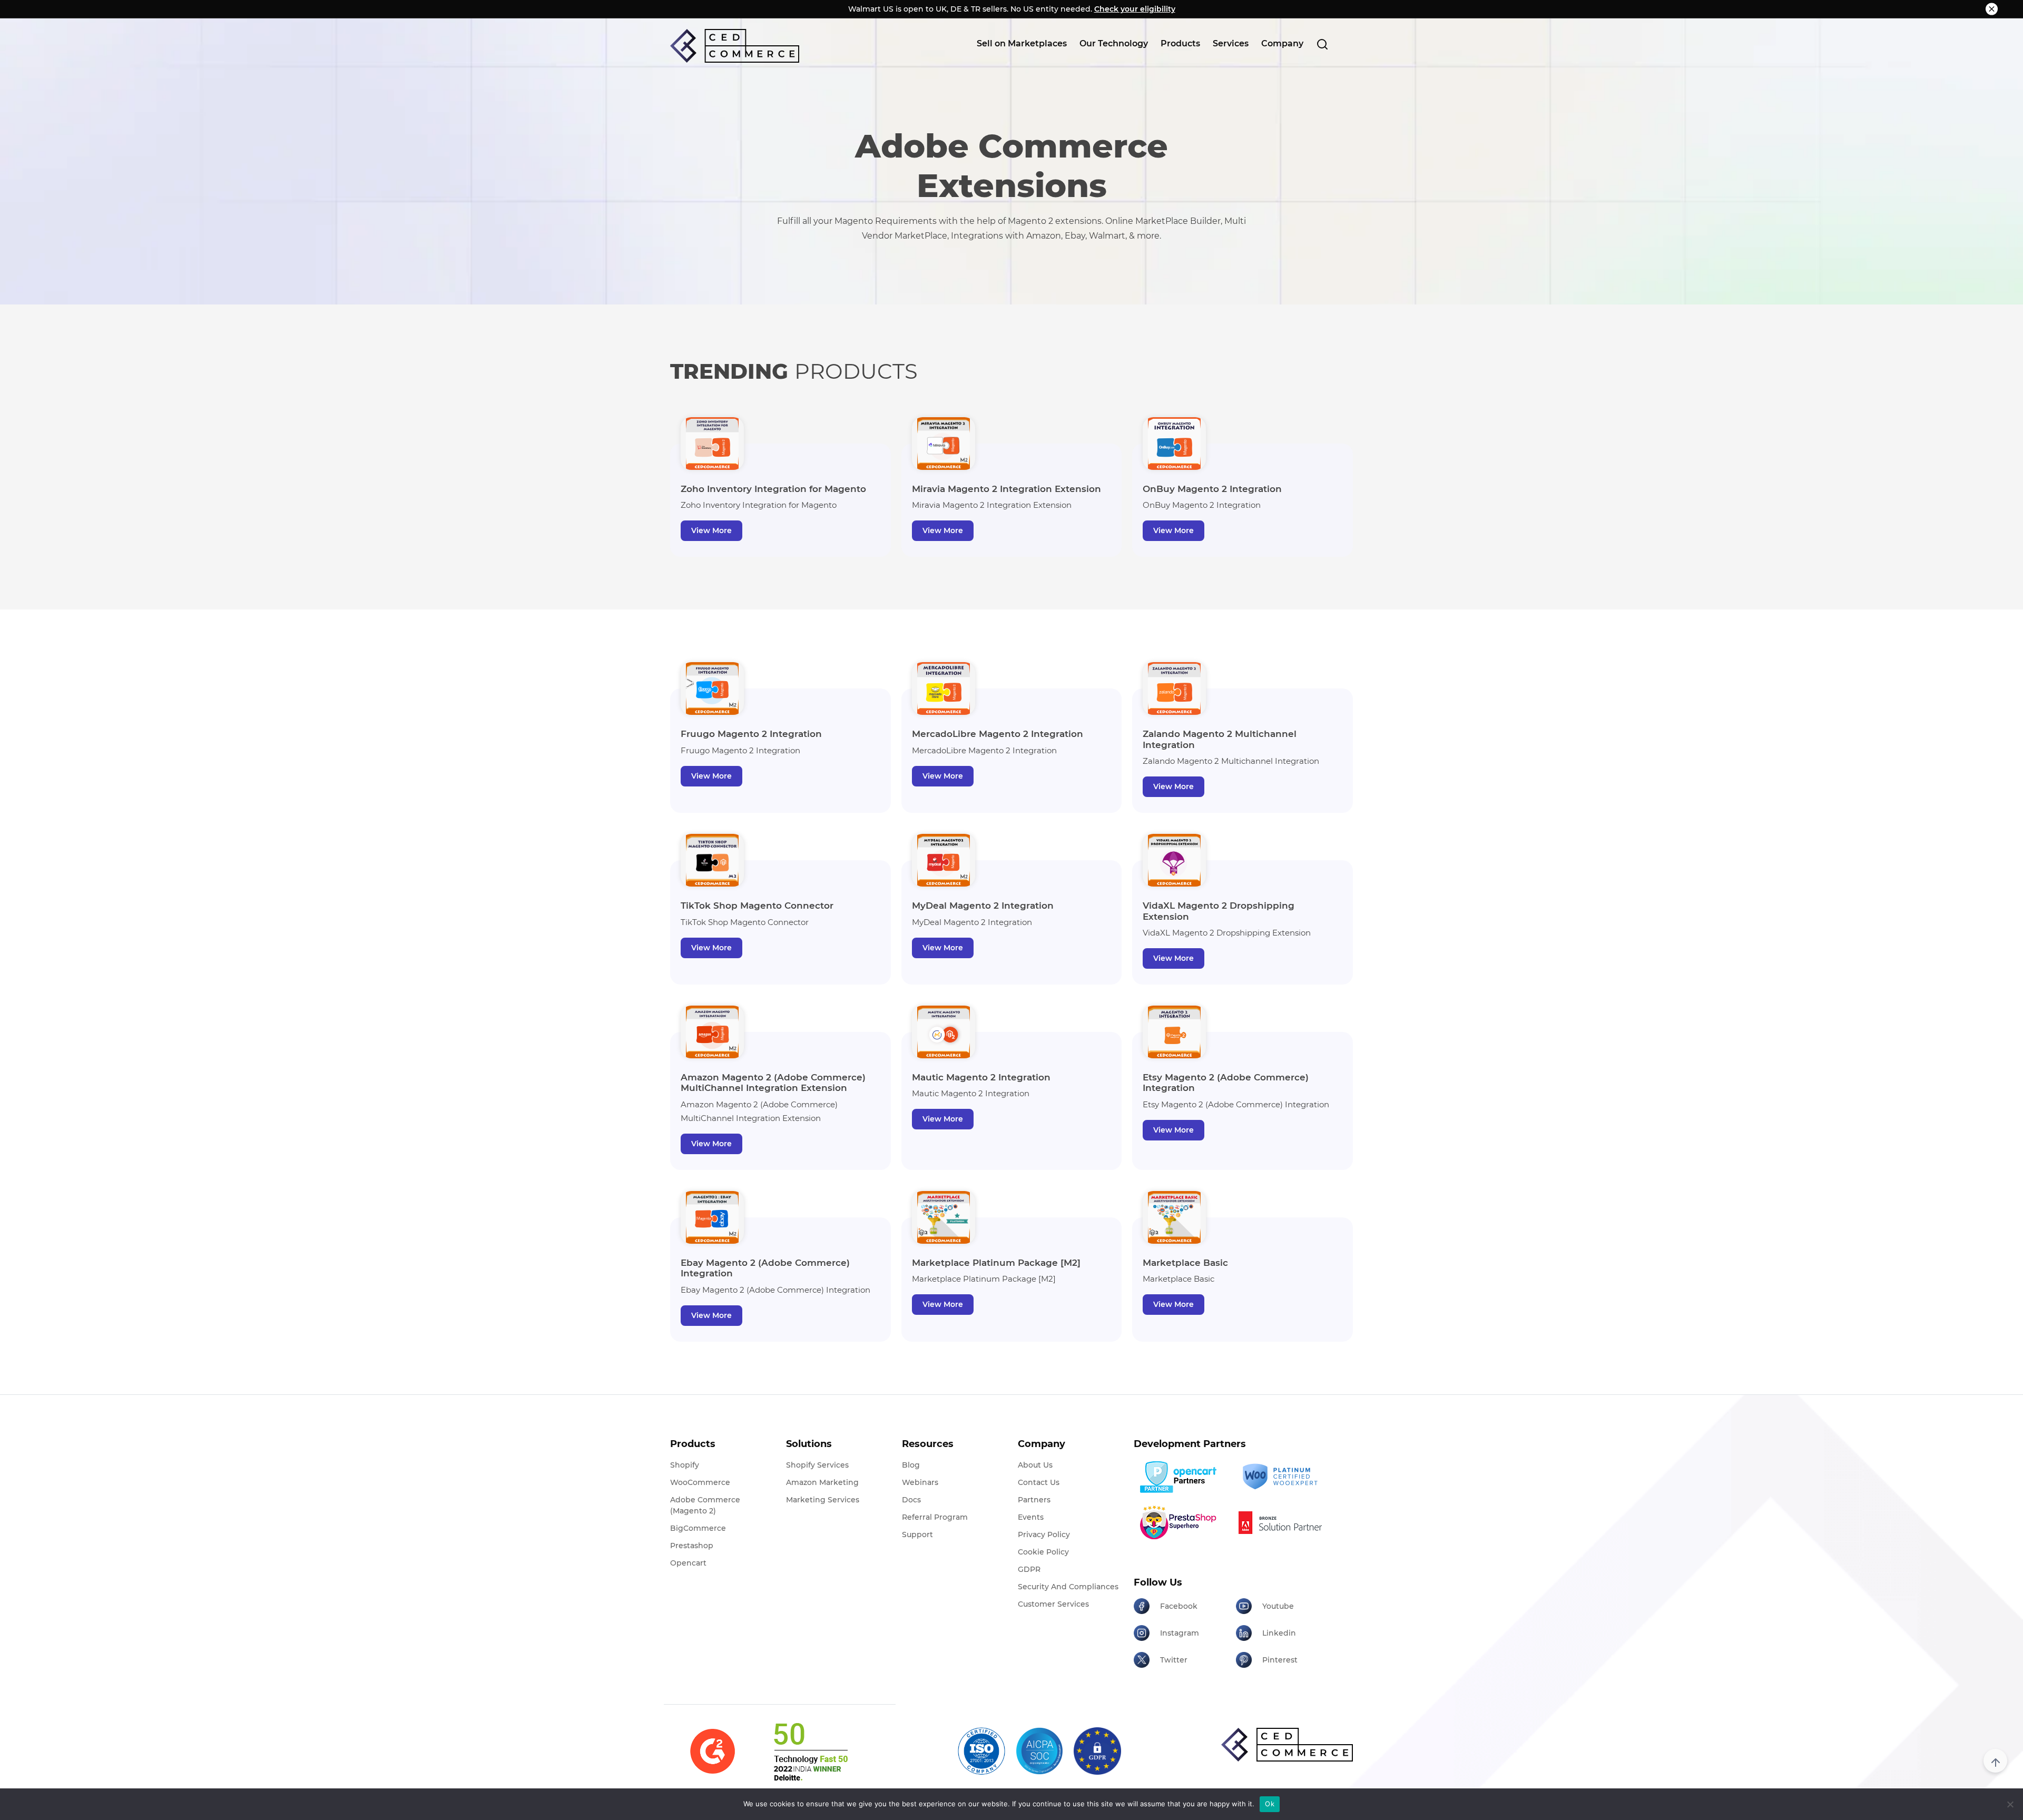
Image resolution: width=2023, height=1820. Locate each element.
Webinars (920, 1482)
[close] (1992, 9)
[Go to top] (1995, 1761)
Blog (911, 1465)
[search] (1322, 44)
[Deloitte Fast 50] (810, 1752)
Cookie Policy (1043, 1552)
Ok (1270, 1804)
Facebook (1179, 1606)
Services (1231, 43)
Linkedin (1279, 1633)
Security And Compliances (1068, 1587)
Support (917, 1534)
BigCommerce (698, 1528)
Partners (1034, 1500)
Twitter (1174, 1660)
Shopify (685, 1465)
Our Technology (1114, 43)
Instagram (1180, 1633)
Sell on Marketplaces (1022, 43)
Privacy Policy (1044, 1534)
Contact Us (1039, 1482)
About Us (1035, 1465)
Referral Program (935, 1517)
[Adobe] (1283, 1522)
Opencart (688, 1563)
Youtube (1278, 1606)
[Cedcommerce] (1287, 1745)
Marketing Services (823, 1500)
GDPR (1029, 1569)
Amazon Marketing (822, 1482)
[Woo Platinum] (1283, 1477)
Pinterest (1280, 1660)
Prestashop (692, 1546)
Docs (911, 1500)
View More (711, 530)
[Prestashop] (1181, 1522)
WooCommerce (700, 1482)
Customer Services (1053, 1604)
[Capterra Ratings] (713, 1751)
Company (1282, 43)
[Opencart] (1181, 1477)
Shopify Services (817, 1465)
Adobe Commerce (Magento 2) (705, 1505)
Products (1180, 43)
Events (1031, 1517)
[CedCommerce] (735, 46)
